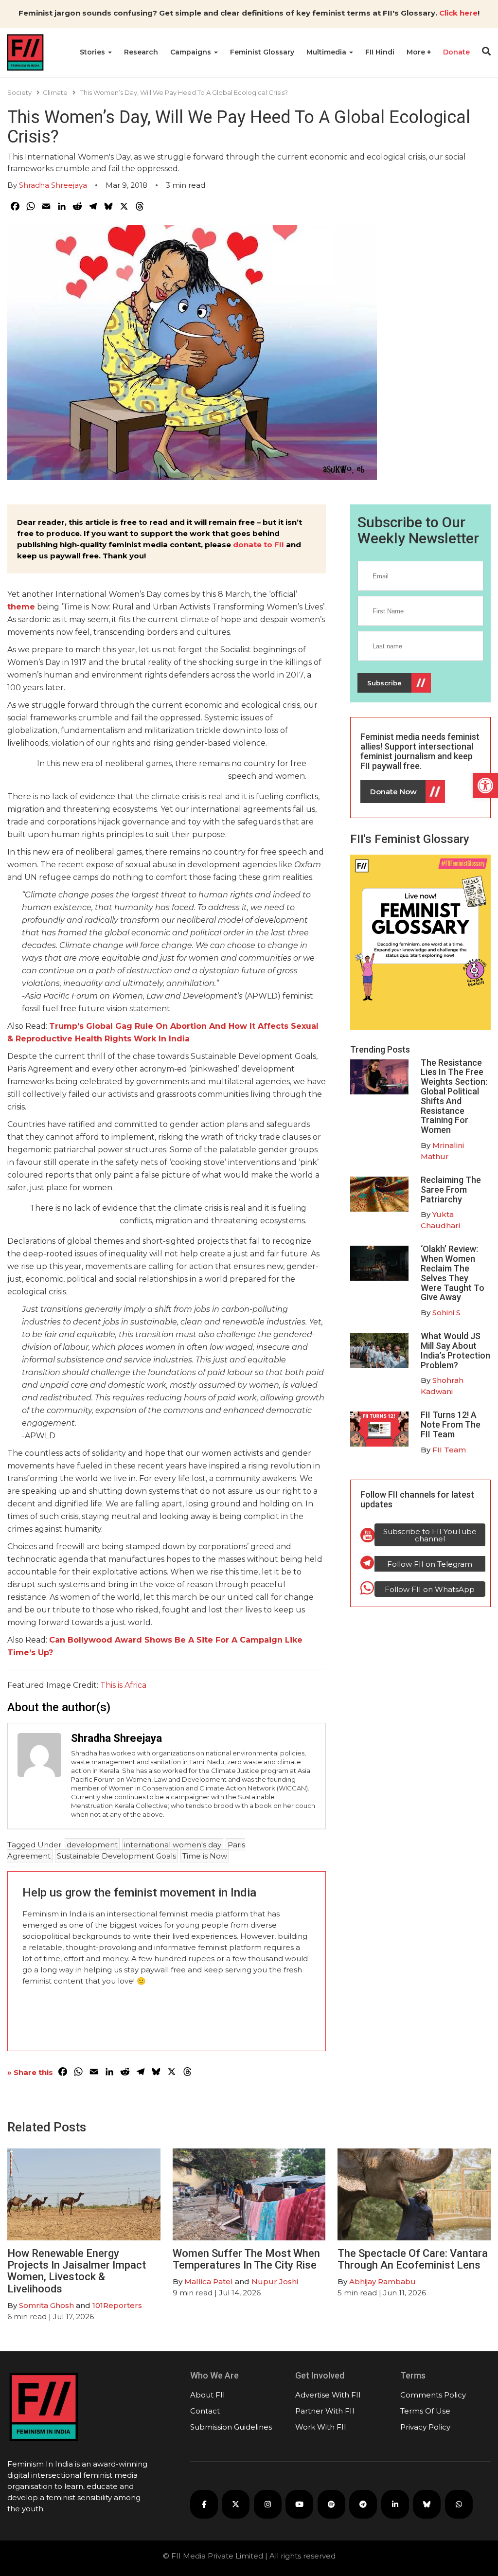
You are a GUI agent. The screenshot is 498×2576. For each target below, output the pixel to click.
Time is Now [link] (205, 1856)
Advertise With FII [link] (328, 2395)
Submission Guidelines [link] (231, 2427)
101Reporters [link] (117, 2305)
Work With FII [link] (321, 2427)
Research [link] (141, 52)
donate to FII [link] (258, 545)
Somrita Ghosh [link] (46, 2305)
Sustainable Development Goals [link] (116, 1856)
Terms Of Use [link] (425, 2411)
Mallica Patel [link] (209, 2281)
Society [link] (19, 92)
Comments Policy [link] (433, 2395)
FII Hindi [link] (380, 52)
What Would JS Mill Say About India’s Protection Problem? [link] (455, 1350)
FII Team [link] (449, 1450)
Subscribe (384, 683)
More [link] (417, 52)
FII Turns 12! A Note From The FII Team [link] (451, 1424)
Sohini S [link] (446, 1313)
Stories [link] (93, 52)
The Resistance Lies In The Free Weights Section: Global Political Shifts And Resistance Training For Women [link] (454, 1096)
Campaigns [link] (192, 52)
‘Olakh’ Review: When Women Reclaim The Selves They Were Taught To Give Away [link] (453, 1273)
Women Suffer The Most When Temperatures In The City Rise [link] (246, 2259)
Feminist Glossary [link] (262, 52)
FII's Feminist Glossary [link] (410, 839)
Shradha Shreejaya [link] (53, 185)
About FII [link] (208, 2395)
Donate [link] (456, 52)
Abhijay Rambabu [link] (382, 2281)
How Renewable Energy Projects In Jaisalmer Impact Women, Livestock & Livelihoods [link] (77, 2271)
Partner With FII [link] (325, 2411)
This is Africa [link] (123, 1685)
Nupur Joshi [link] (275, 2281)
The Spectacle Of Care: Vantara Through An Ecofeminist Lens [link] (413, 2259)
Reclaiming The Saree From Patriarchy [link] (451, 1190)
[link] (485, 786)
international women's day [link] (173, 1845)
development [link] (92, 1845)
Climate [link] (55, 92)
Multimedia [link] (327, 52)
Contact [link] (205, 2411)
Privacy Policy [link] (425, 2427)
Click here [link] (458, 13)
